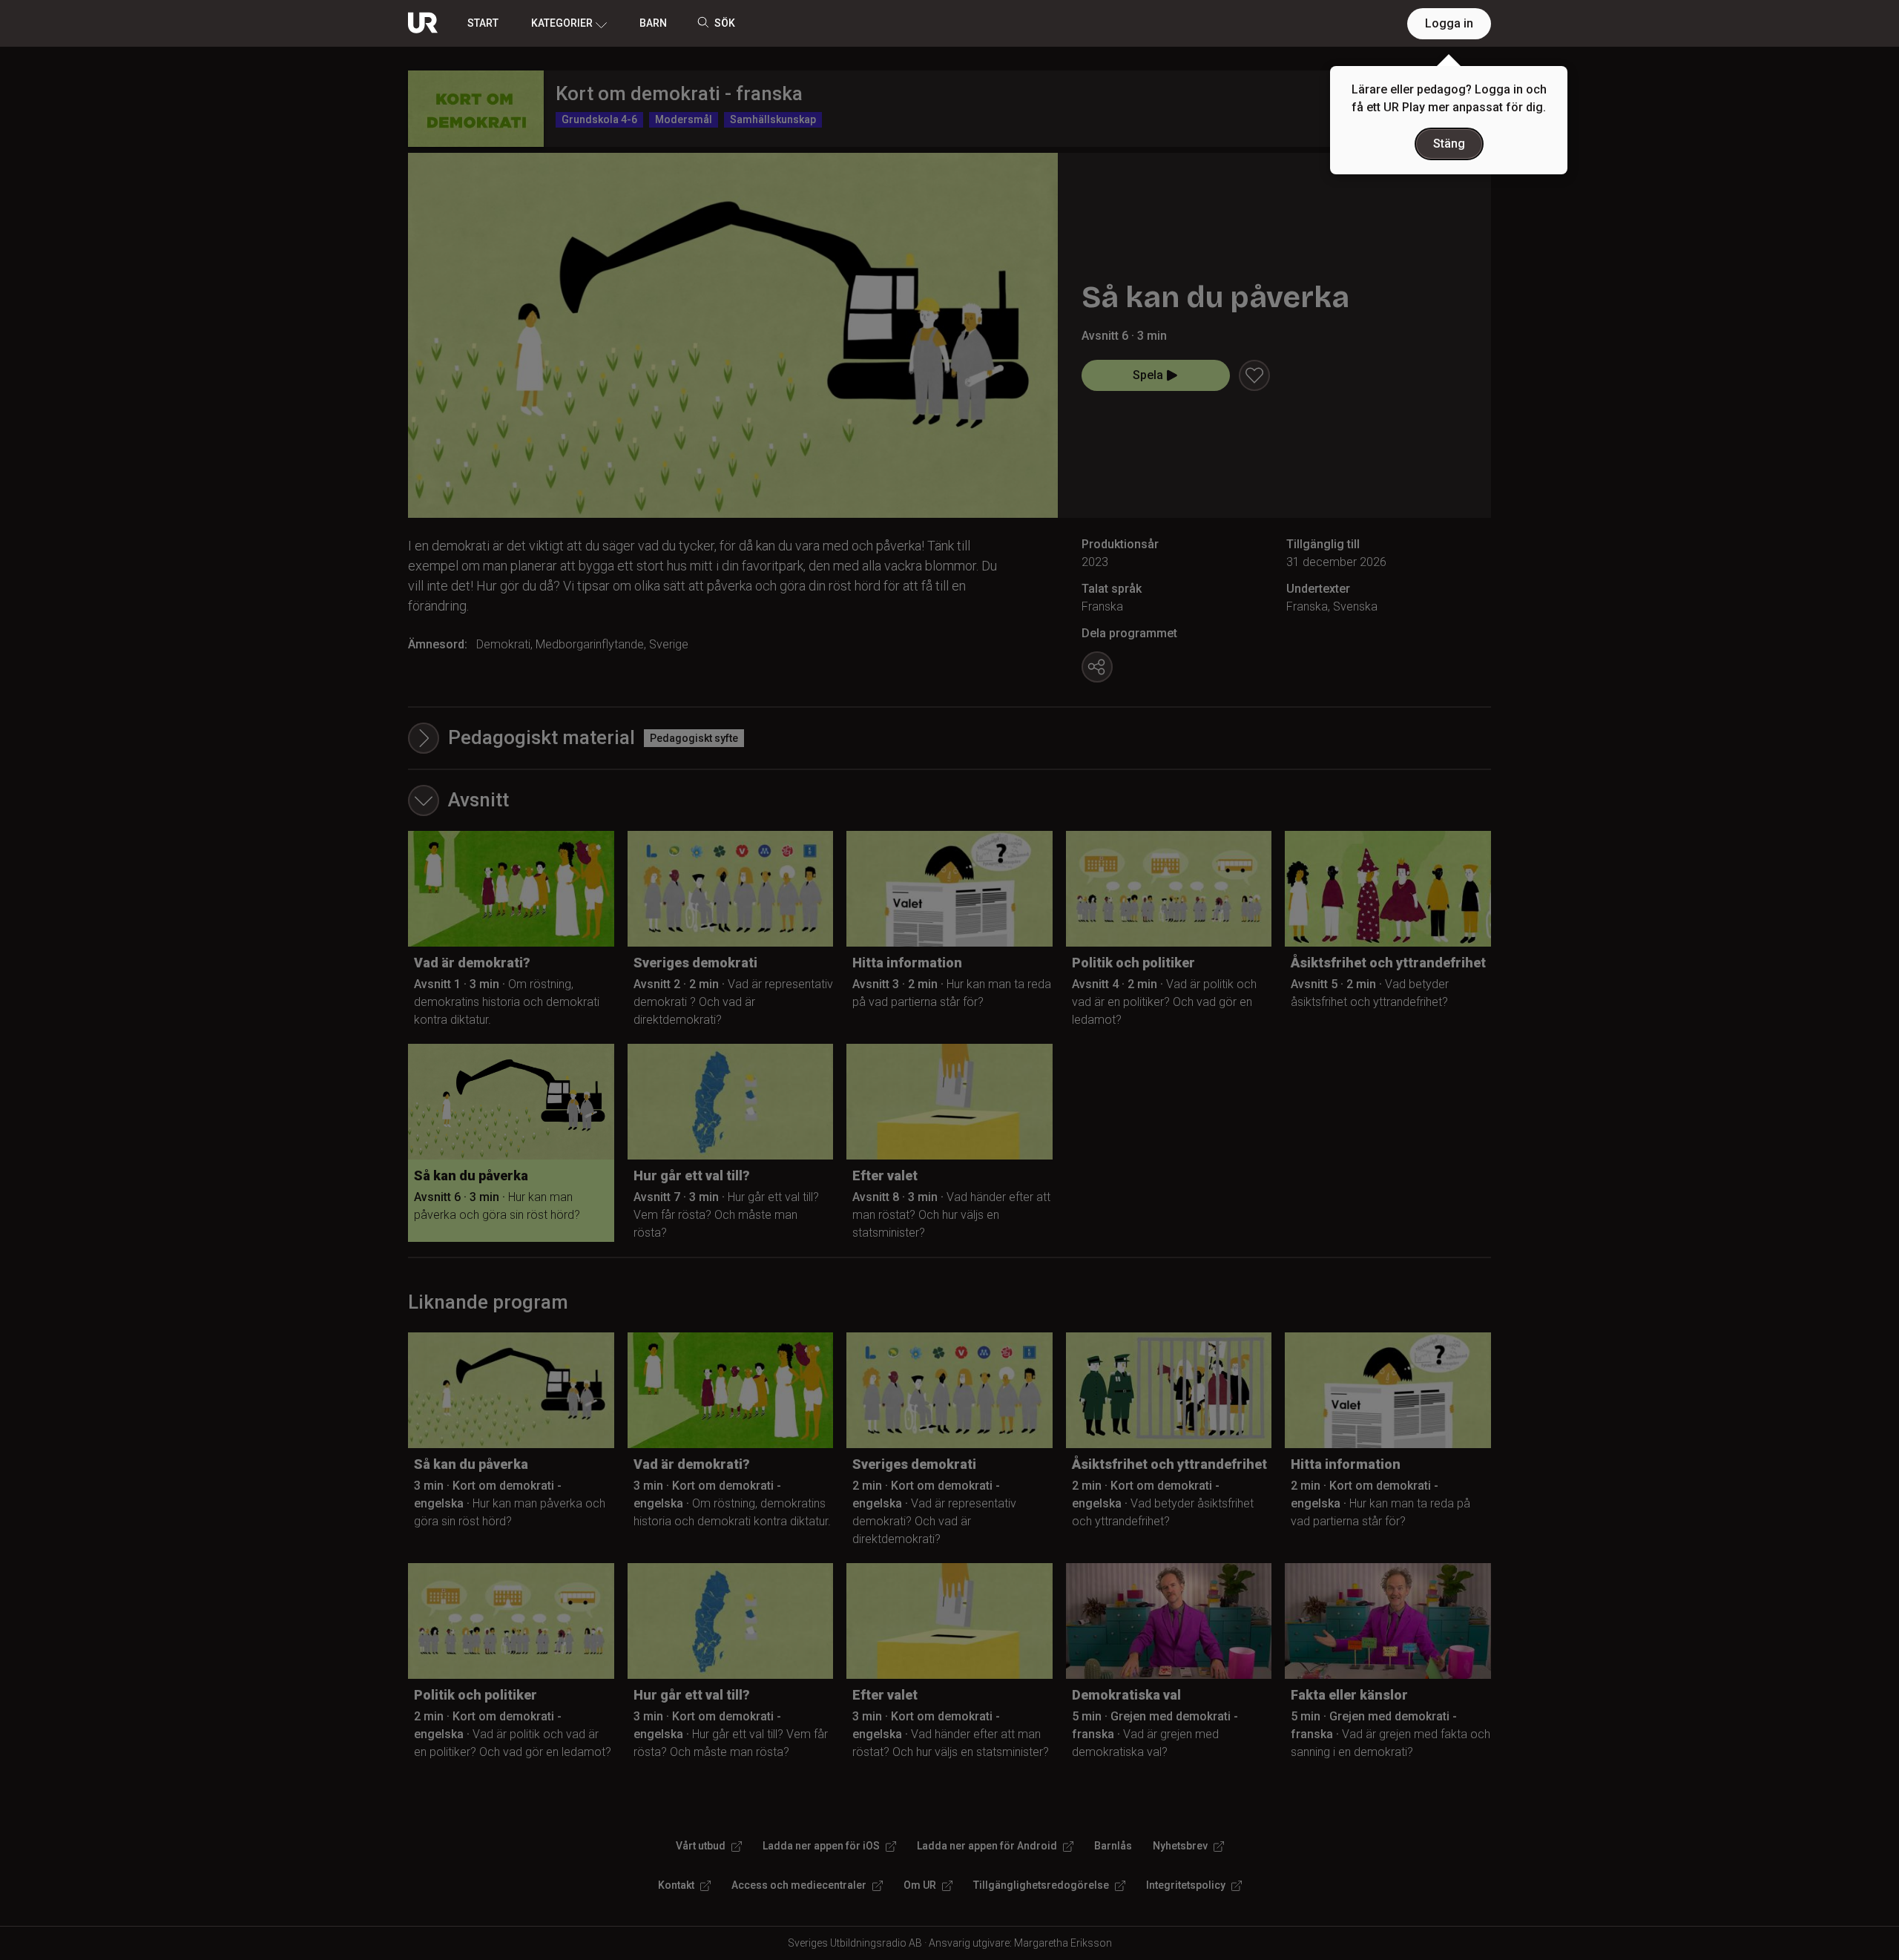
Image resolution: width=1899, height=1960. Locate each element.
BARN (653, 23)
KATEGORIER (562, 23)
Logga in (1449, 23)
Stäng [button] (1449, 144)
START (483, 23)
